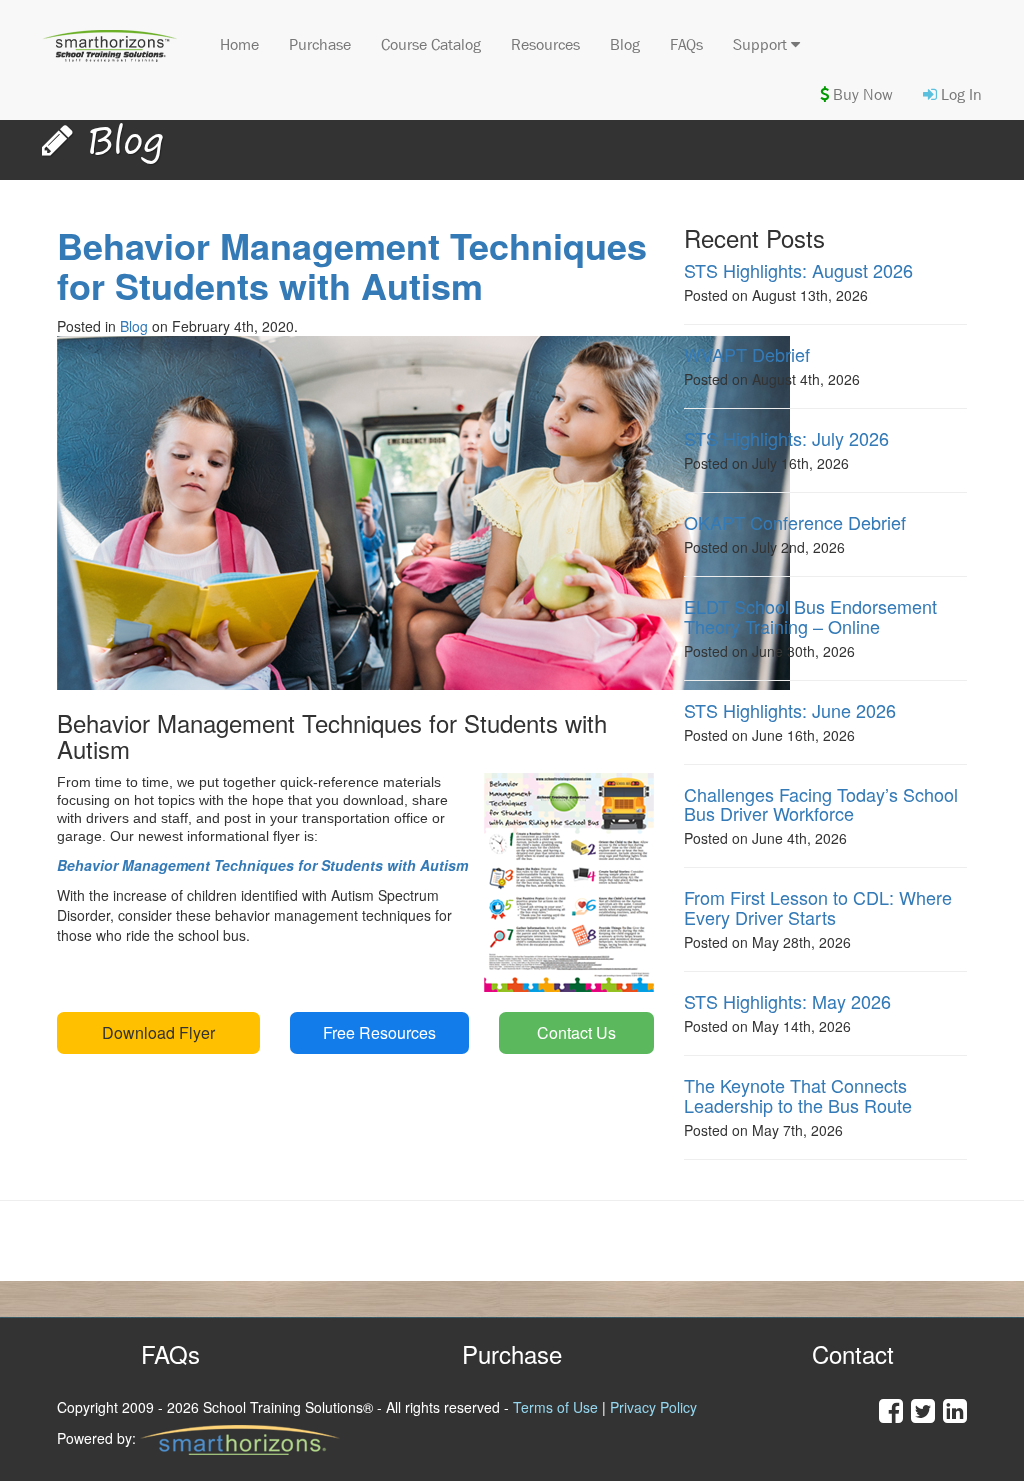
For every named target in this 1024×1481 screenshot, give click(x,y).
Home (239, 44)
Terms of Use (555, 1407)
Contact (853, 1353)
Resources (545, 44)
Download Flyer (158, 1032)
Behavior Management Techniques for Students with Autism (352, 265)
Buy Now (861, 94)
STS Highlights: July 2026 (786, 438)
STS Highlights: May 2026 (787, 1001)
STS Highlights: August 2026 (798, 270)
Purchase (320, 44)
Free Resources (379, 1032)
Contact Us (576, 1032)
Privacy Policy (653, 1407)
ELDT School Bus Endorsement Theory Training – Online (810, 616)
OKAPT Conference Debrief (795, 522)
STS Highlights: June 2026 (790, 710)
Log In (959, 94)
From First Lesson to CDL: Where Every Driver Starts (818, 907)
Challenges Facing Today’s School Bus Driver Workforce (821, 804)
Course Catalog (431, 44)
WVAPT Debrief (747, 354)
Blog (625, 44)
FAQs (686, 44)
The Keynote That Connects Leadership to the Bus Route (798, 1095)
